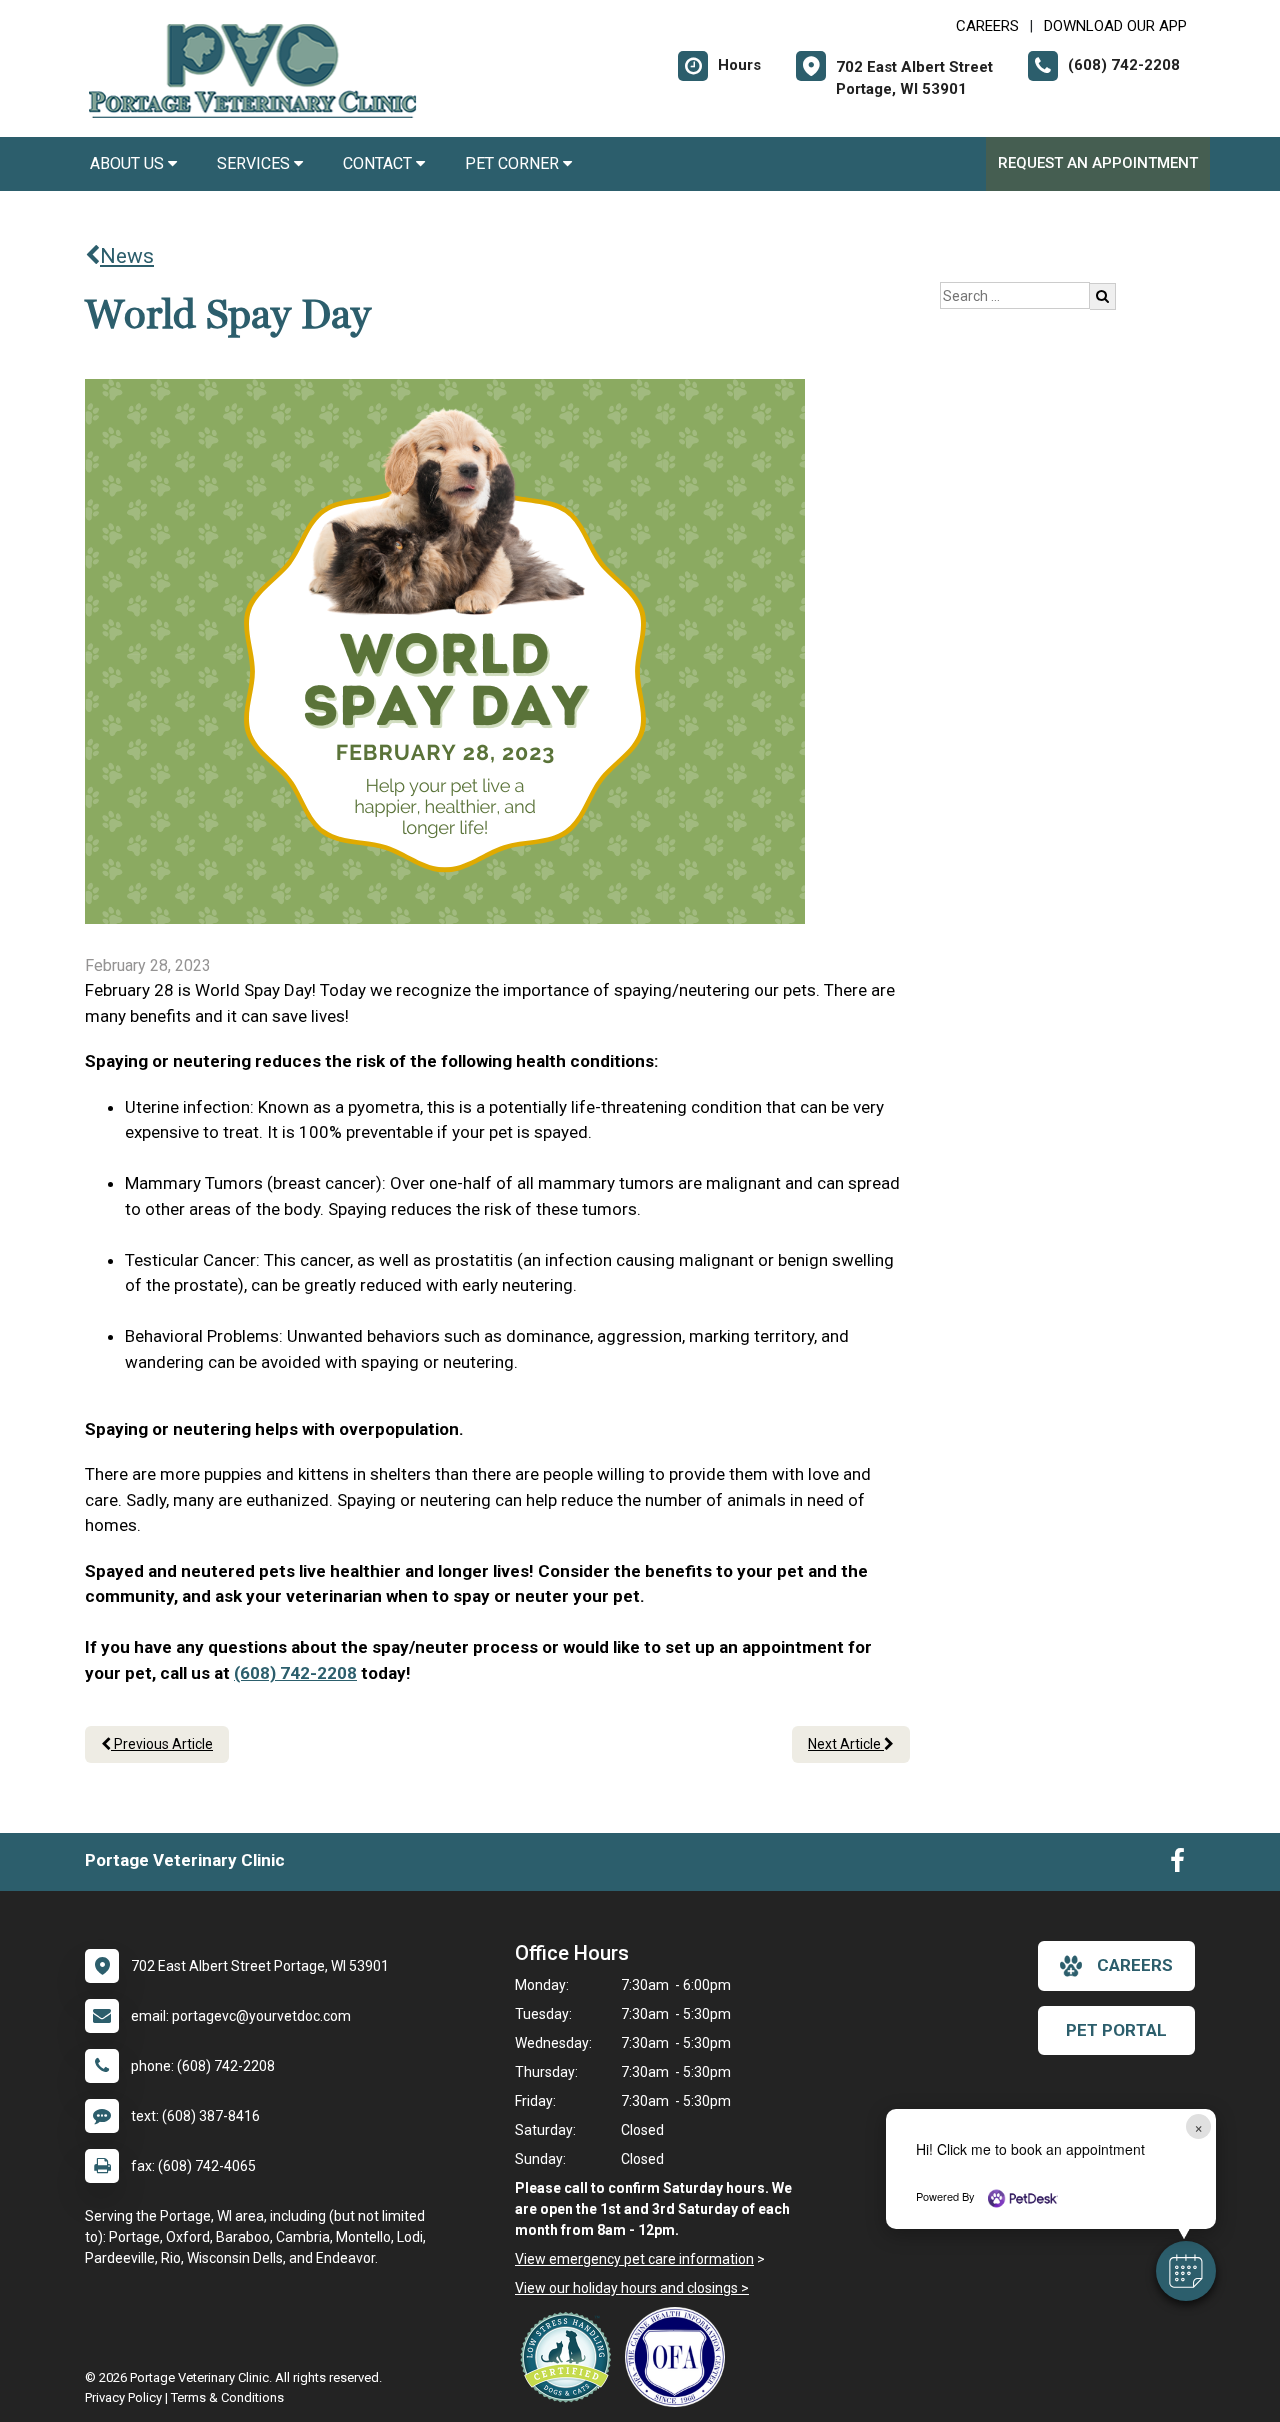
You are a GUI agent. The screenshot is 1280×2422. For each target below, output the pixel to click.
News (127, 256)
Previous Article (162, 1744)
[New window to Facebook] (1177, 1865)
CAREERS (987, 26)
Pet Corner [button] (514, 163)
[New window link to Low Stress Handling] (570, 2357)
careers (1135, 1965)
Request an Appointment (1098, 163)
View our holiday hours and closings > (632, 2288)
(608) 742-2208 (295, 1673)
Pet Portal (1116, 2030)
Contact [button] (379, 163)
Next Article (846, 1744)
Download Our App (1115, 26)
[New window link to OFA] (680, 2357)
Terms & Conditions (227, 2397)
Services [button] (255, 163)
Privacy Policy (123, 2397)
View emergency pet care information (634, 2259)
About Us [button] (129, 163)
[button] (1186, 2271)
